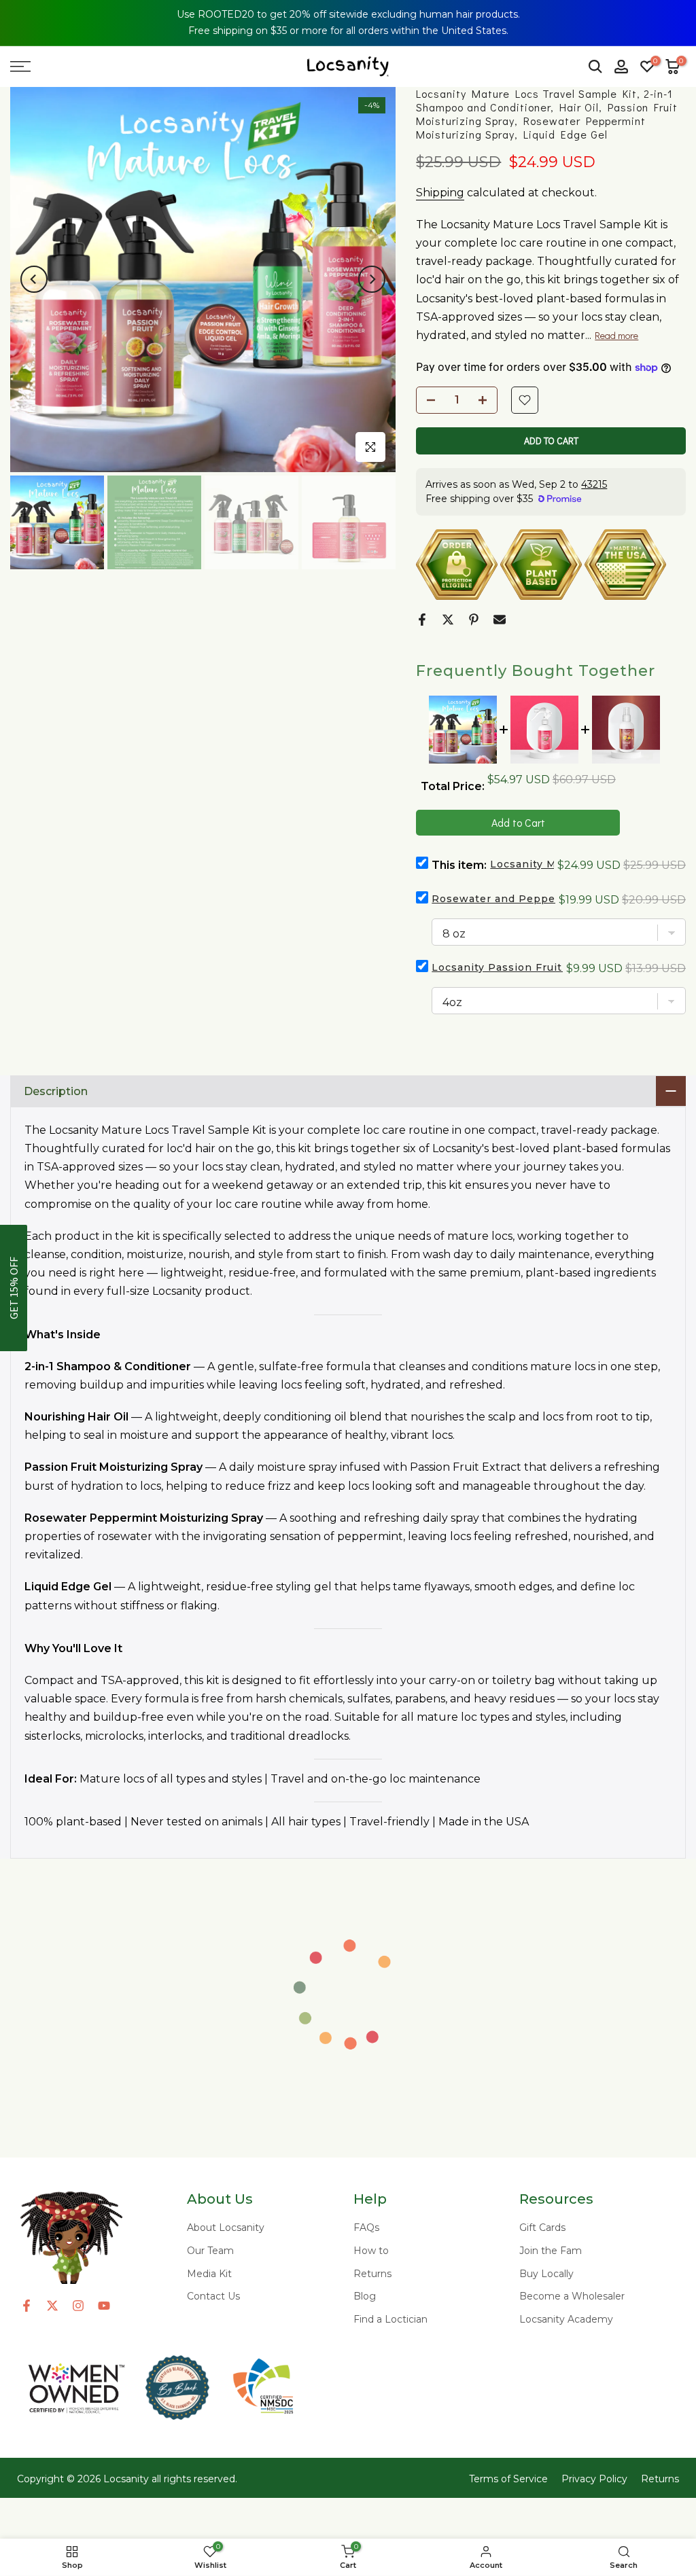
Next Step (557, 1379)
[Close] (676, 20)
